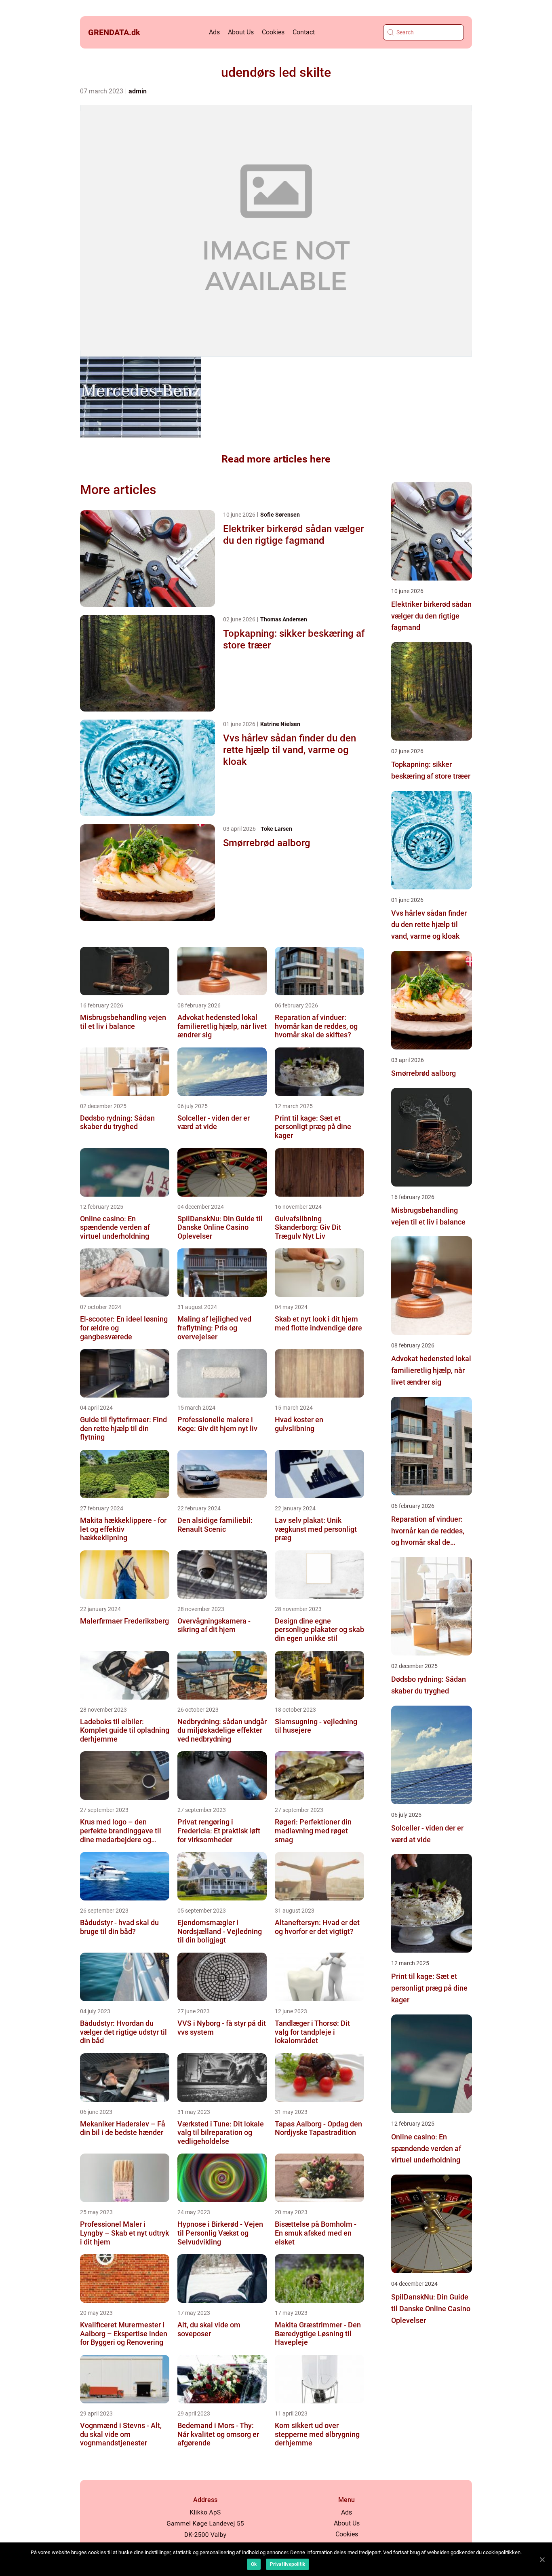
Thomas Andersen (284, 619)
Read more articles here (276, 459)
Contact (304, 32)
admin (138, 91)
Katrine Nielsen (280, 724)
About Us (241, 32)
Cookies (273, 32)
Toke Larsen (276, 829)
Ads (214, 32)
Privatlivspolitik (288, 2564)
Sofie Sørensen (280, 515)
